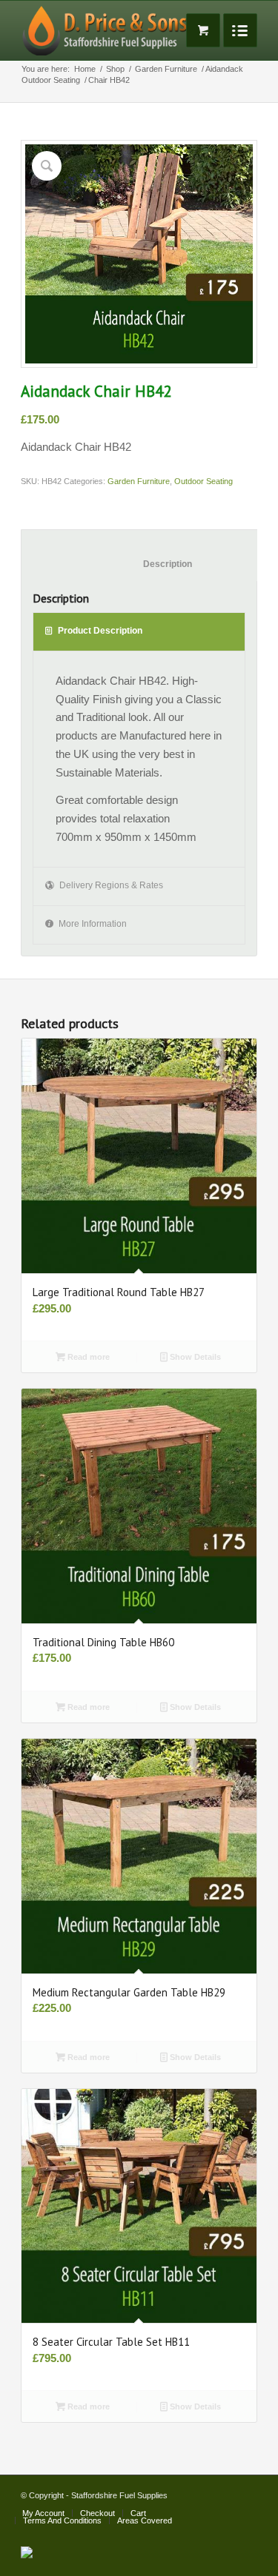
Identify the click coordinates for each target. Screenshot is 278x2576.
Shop (115, 69)
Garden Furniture (166, 69)
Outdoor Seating (51, 80)
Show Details (194, 1357)
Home (85, 69)
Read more (87, 1357)
